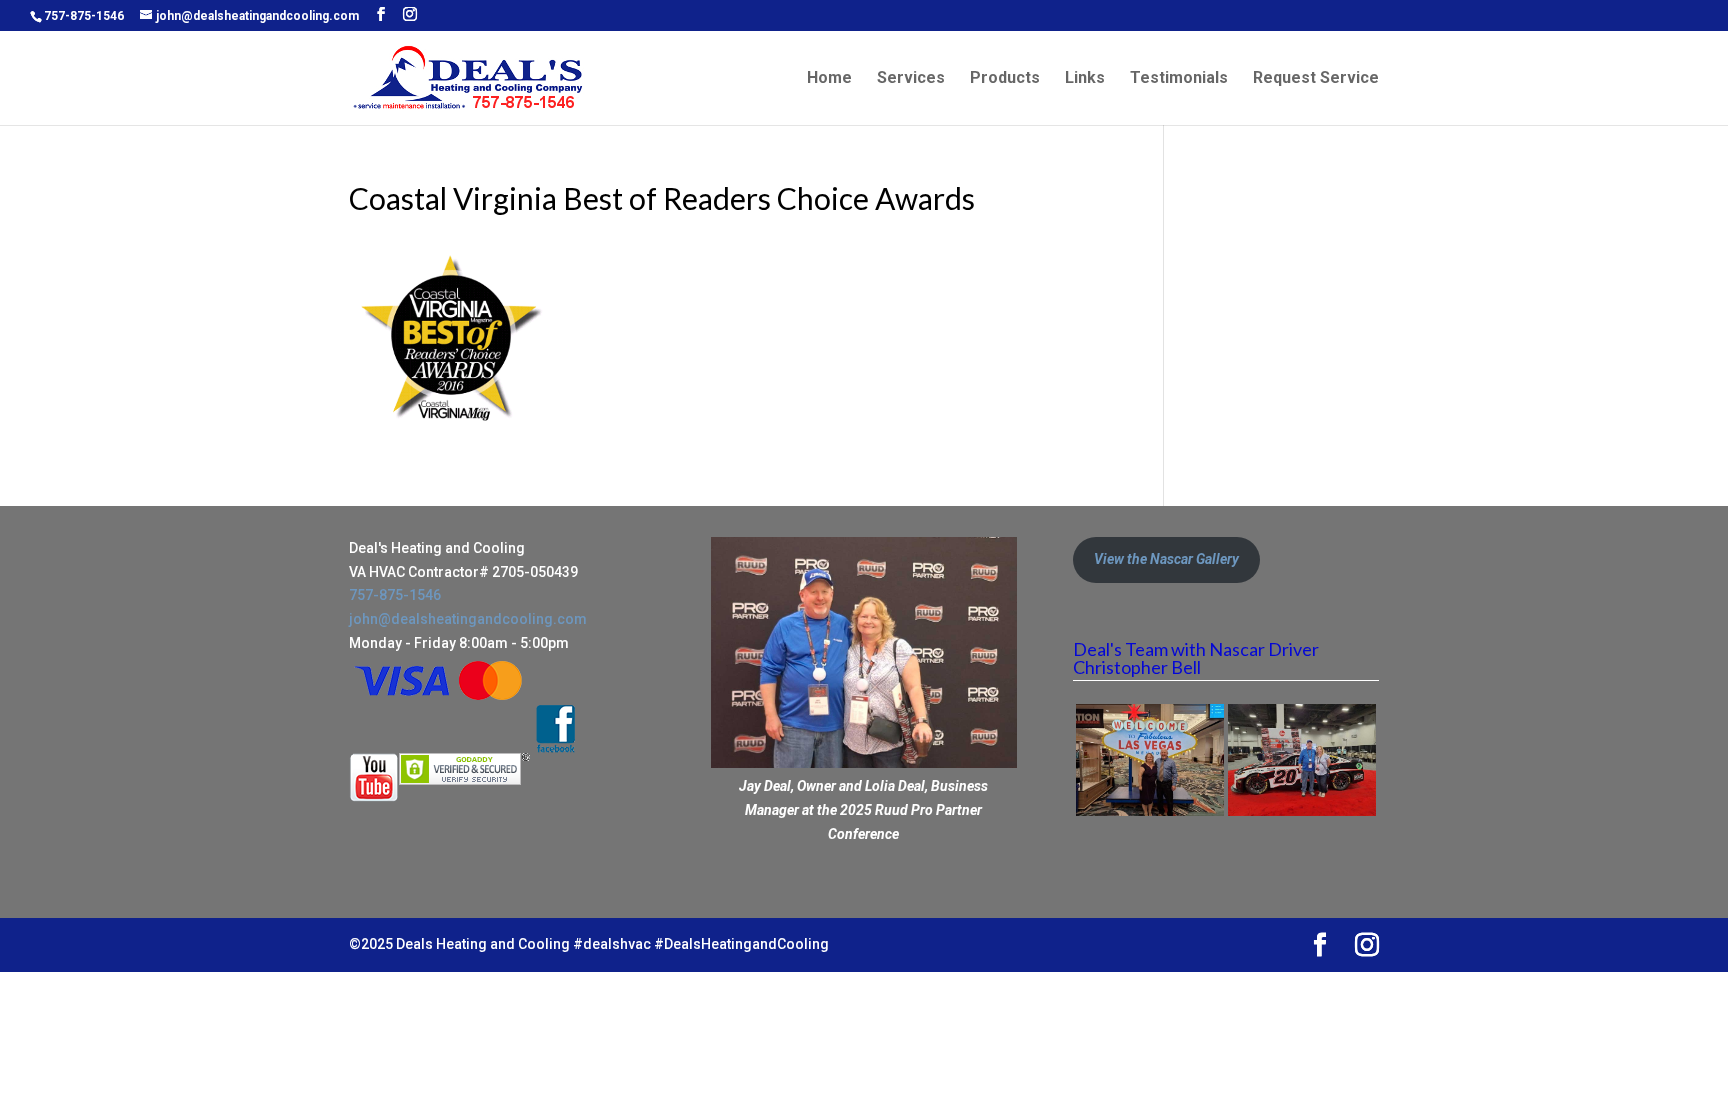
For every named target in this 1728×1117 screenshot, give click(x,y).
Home (829, 79)
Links (1085, 79)
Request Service (1316, 79)
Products (1005, 79)
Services (911, 79)
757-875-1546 (84, 16)
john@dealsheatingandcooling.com (468, 619)
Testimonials (1179, 79)
